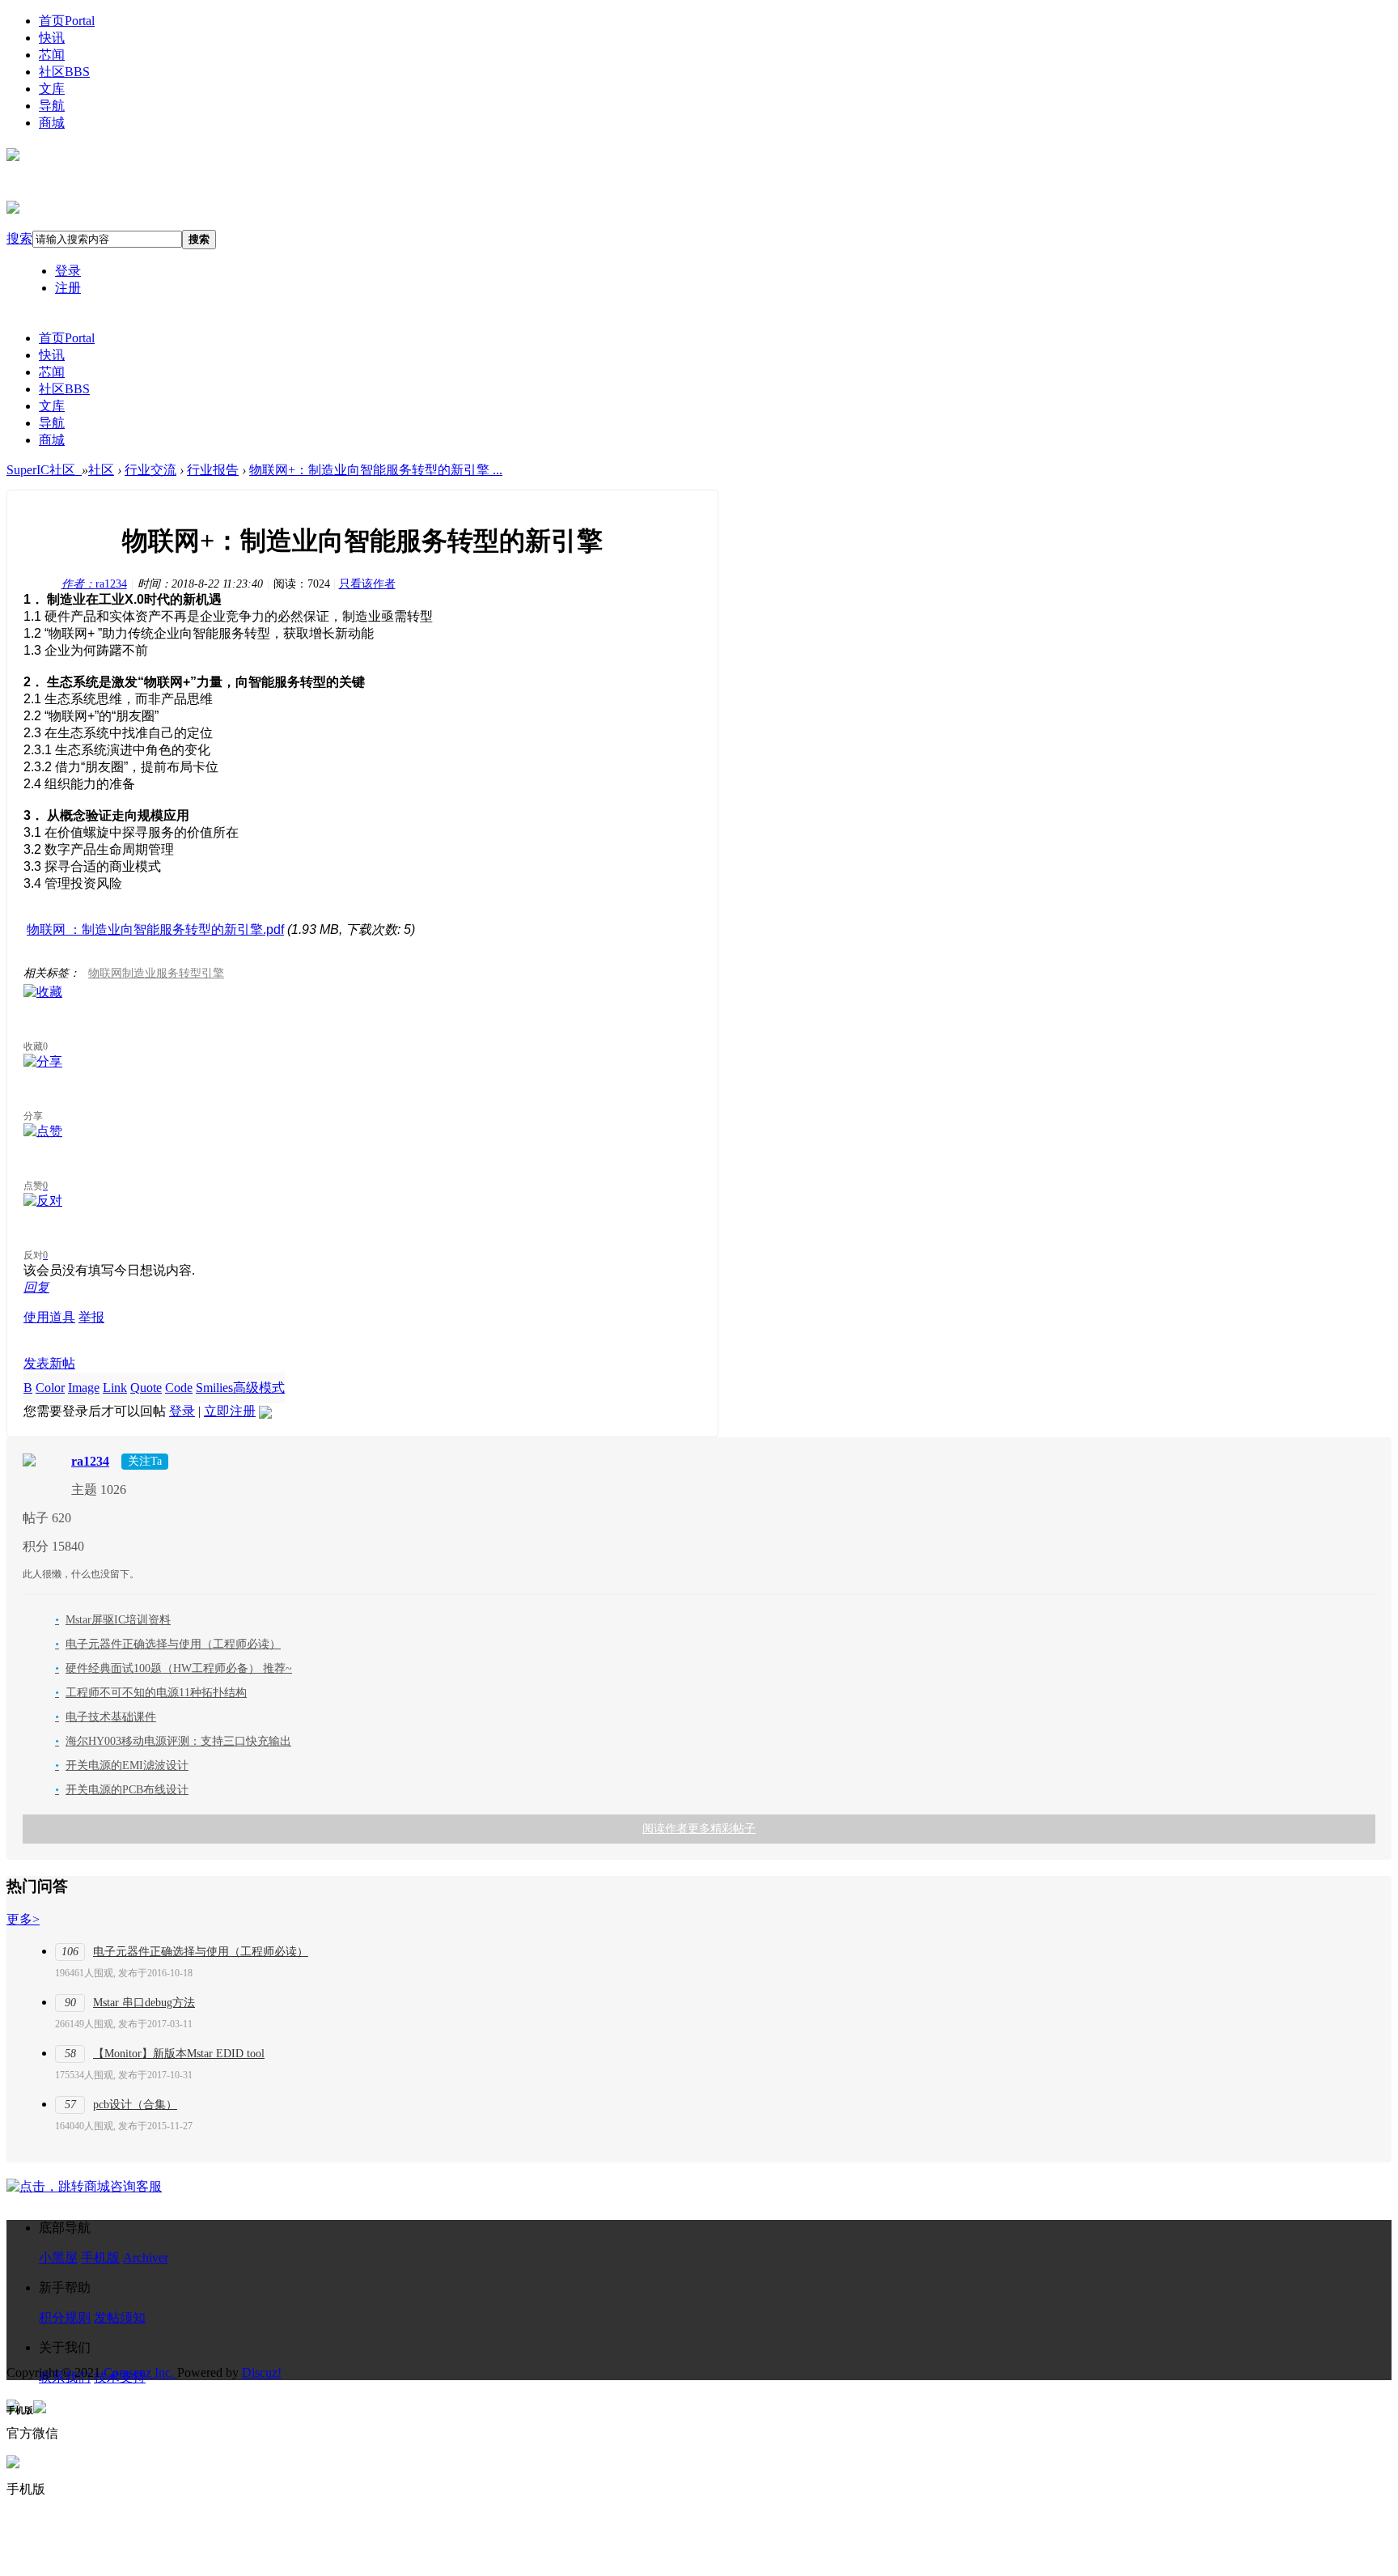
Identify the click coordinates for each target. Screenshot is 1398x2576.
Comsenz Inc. (140, 2372)
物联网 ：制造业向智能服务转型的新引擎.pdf (155, 929)
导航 (52, 106)
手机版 (100, 2258)
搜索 (19, 238)
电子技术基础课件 (106, 1717)
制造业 (139, 973)
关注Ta (145, 1461)
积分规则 (65, 2317)
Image (84, 1388)
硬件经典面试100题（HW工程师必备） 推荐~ (174, 1668)
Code (179, 1388)
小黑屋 (58, 2258)
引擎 (213, 973)
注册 (68, 288)
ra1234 (94, 584)
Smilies (214, 1388)
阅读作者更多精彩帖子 (699, 1829)
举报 (91, 1317)
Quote (146, 1388)
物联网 (105, 973)
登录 (68, 271)
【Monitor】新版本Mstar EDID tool (179, 2054)
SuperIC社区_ (44, 470)
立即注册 (230, 1411)
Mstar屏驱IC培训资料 (113, 1620)
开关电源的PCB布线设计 (122, 1790)
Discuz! (262, 2372)
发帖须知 (120, 2317)
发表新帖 (49, 1363)
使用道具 (49, 1317)
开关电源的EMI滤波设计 (122, 1765)
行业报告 (213, 470)
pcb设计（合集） (135, 2105)
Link (115, 1388)
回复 (36, 1287)
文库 (52, 89)
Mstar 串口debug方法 (144, 2003)
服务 (167, 973)
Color (50, 1388)
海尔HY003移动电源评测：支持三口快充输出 (173, 1741)
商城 (52, 123)
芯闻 (52, 55)
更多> (23, 1919)
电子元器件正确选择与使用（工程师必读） (168, 1644)
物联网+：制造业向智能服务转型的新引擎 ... (376, 470)
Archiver (146, 2258)
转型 (190, 973)
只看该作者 (367, 584)
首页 (67, 21)
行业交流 (150, 470)
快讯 (52, 38)
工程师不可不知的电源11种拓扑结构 (151, 1693)
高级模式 (259, 1388)
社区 (64, 72)
